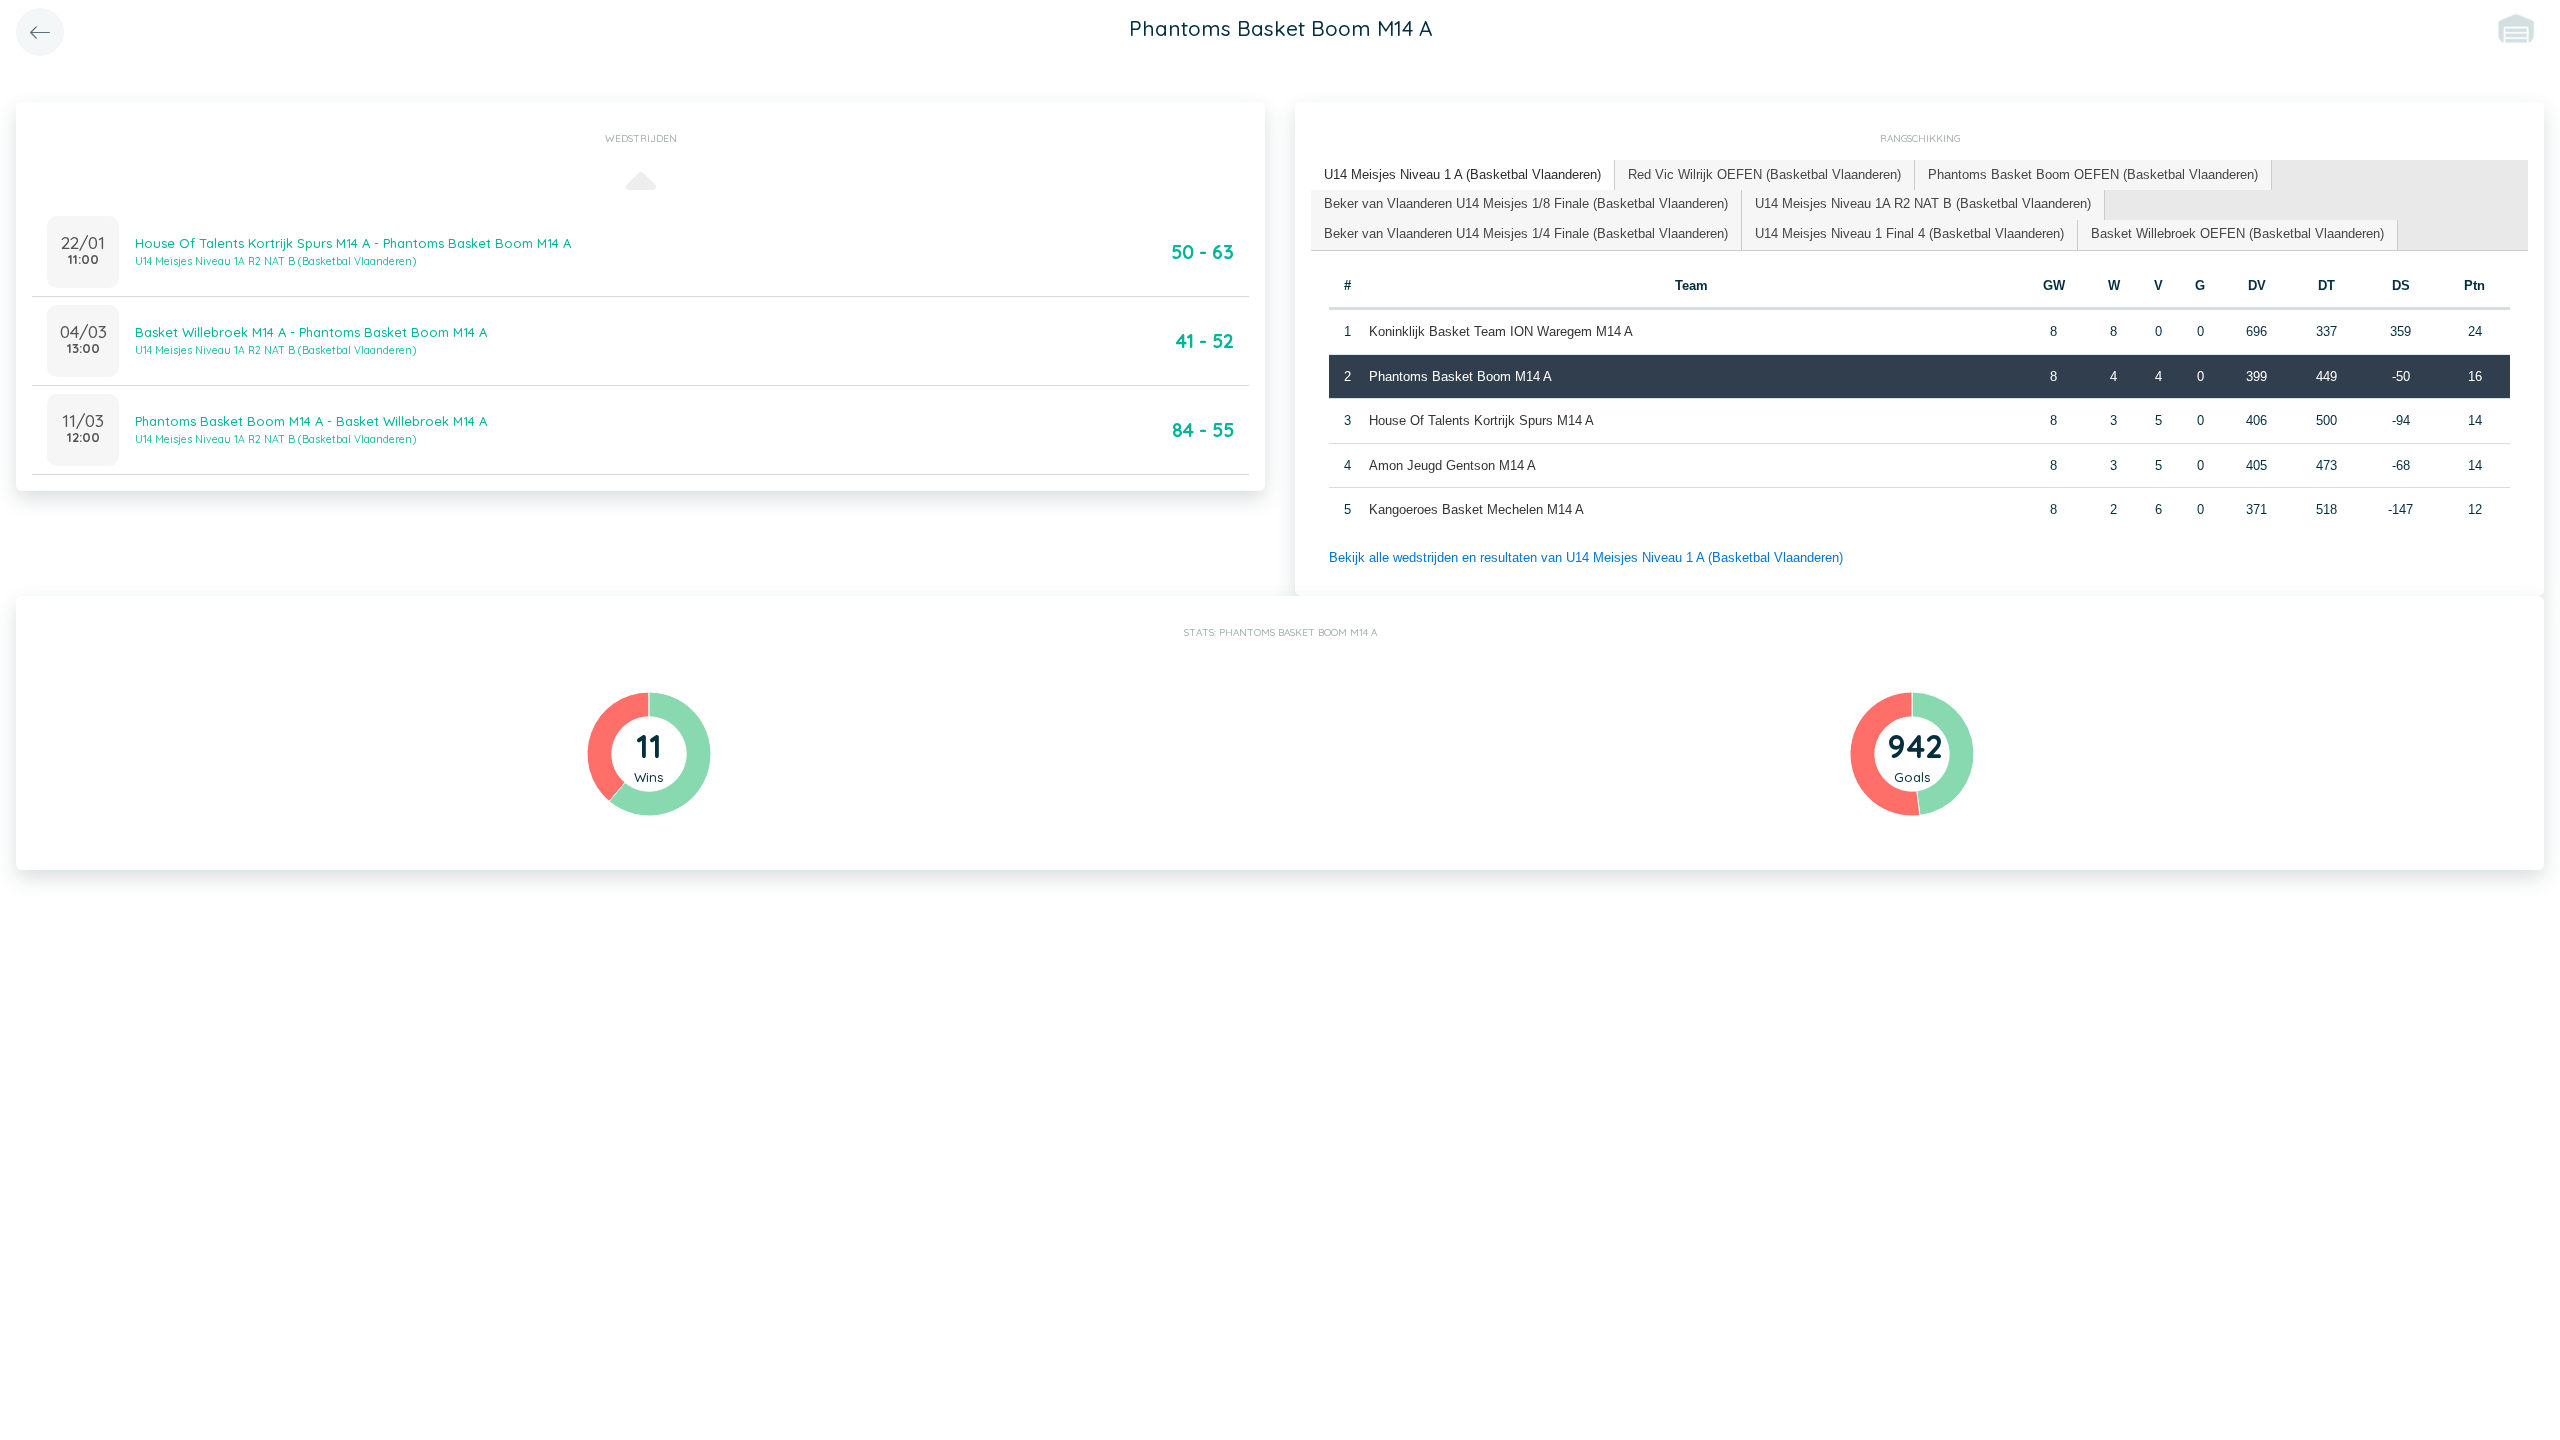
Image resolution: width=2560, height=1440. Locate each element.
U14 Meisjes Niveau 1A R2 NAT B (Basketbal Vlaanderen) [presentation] (1923, 203)
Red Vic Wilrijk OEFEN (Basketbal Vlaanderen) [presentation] (1764, 174)
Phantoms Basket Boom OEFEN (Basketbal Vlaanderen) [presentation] (2093, 174)
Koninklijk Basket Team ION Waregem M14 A (1501, 331)
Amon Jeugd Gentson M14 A (1452, 465)
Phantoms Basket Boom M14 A (1460, 376)
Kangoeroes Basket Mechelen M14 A (1476, 509)
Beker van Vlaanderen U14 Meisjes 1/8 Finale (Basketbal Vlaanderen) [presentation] (1526, 203)
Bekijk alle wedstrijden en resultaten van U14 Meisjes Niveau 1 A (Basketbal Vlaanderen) (1586, 557)
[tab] (1463, 175)
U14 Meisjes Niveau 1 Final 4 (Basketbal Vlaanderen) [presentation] (1909, 233)
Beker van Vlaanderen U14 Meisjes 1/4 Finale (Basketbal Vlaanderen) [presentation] (1526, 233)
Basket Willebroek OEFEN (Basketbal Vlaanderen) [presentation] (2237, 233)
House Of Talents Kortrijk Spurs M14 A (1481, 420)
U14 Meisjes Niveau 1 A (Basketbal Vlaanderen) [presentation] (1462, 174)
